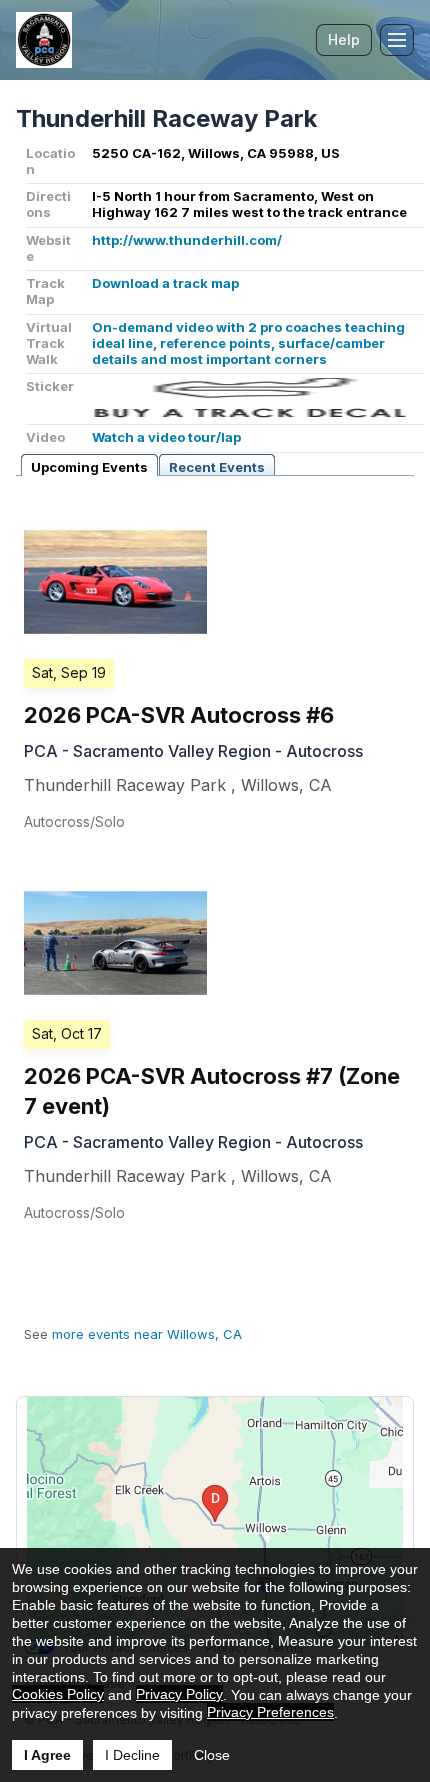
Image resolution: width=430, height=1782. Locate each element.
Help (344, 39)
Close (212, 1755)
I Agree (47, 1755)
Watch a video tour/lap (166, 437)
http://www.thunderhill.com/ (187, 240)
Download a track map (165, 283)
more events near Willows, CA (147, 1334)
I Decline (132, 1755)
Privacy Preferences (270, 1712)
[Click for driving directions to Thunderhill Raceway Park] (215, 1522)
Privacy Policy (179, 1694)
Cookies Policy (58, 1694)
